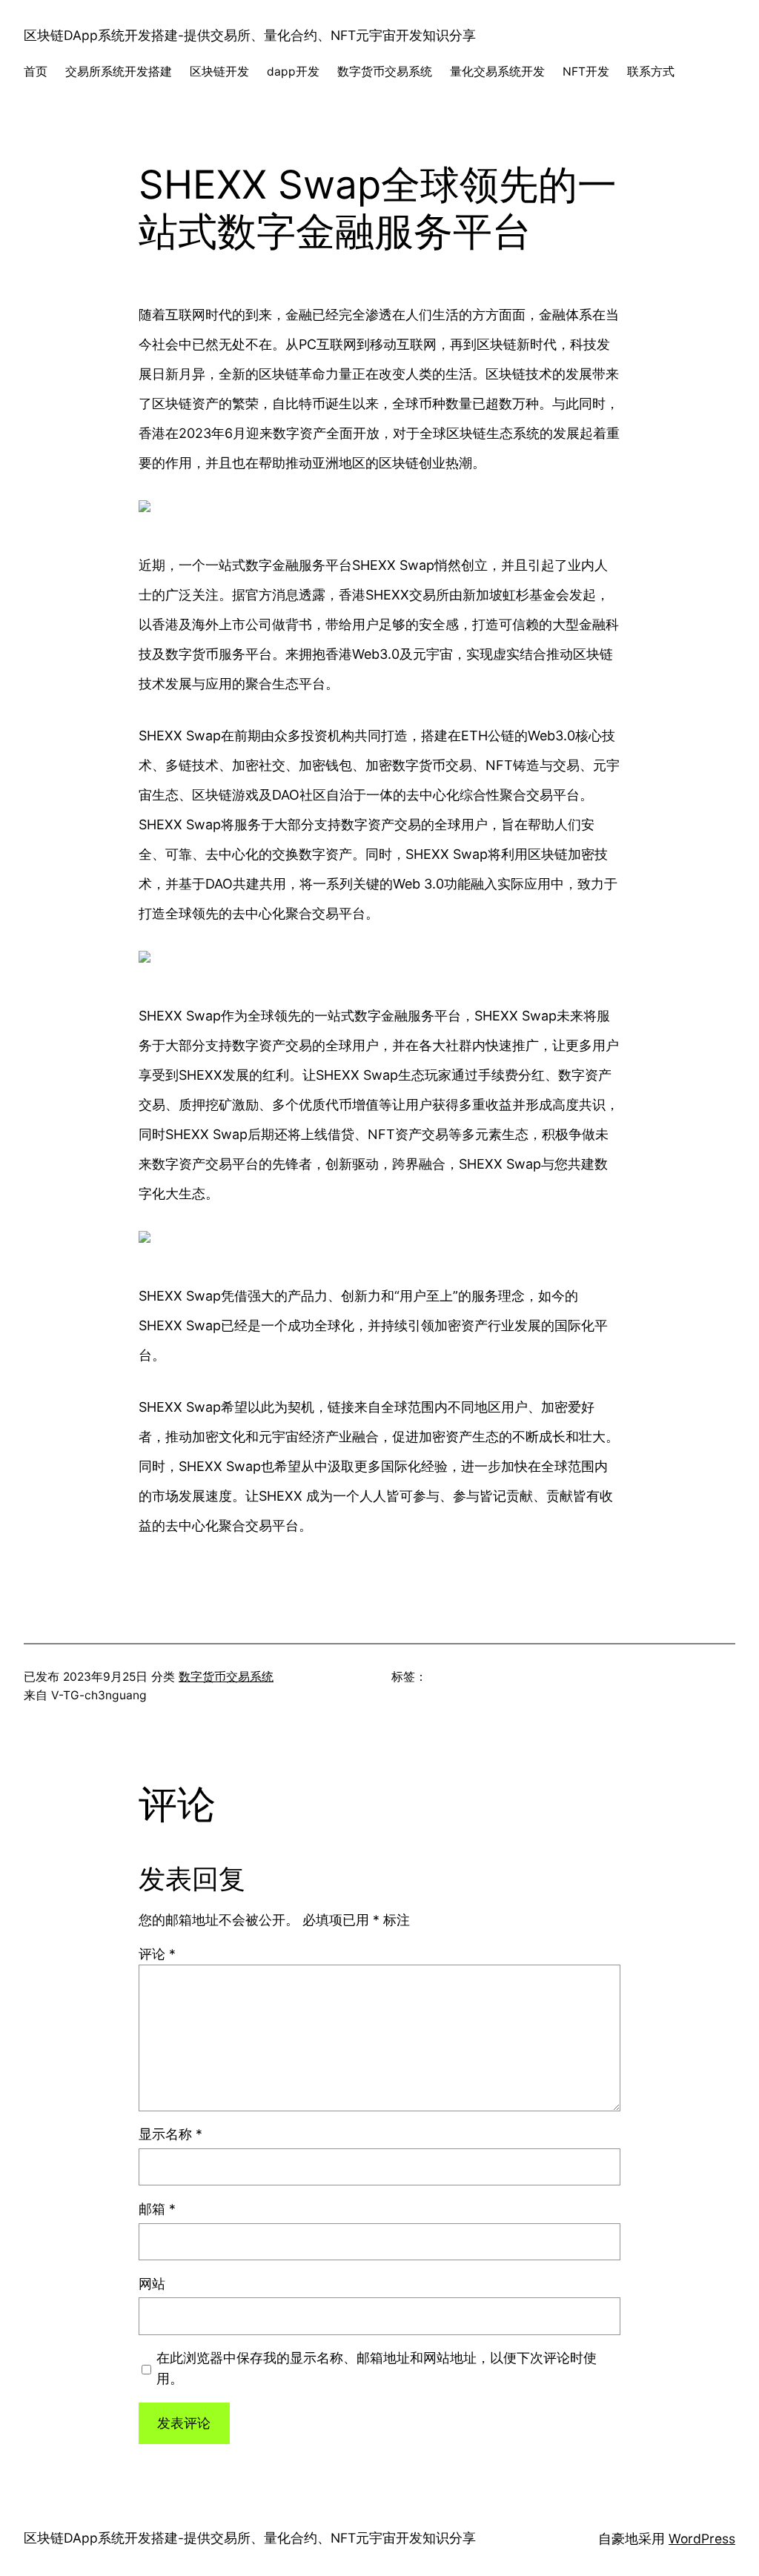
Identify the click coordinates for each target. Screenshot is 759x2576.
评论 (157, 1954)
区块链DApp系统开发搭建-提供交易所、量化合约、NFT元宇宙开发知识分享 (250, 35)
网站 (152, 2284)
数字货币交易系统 (226, 1677)
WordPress (702, 2539)
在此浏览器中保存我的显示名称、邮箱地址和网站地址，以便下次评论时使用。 (377, 2368)
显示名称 (170, 2134)
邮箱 (157, 2209)
